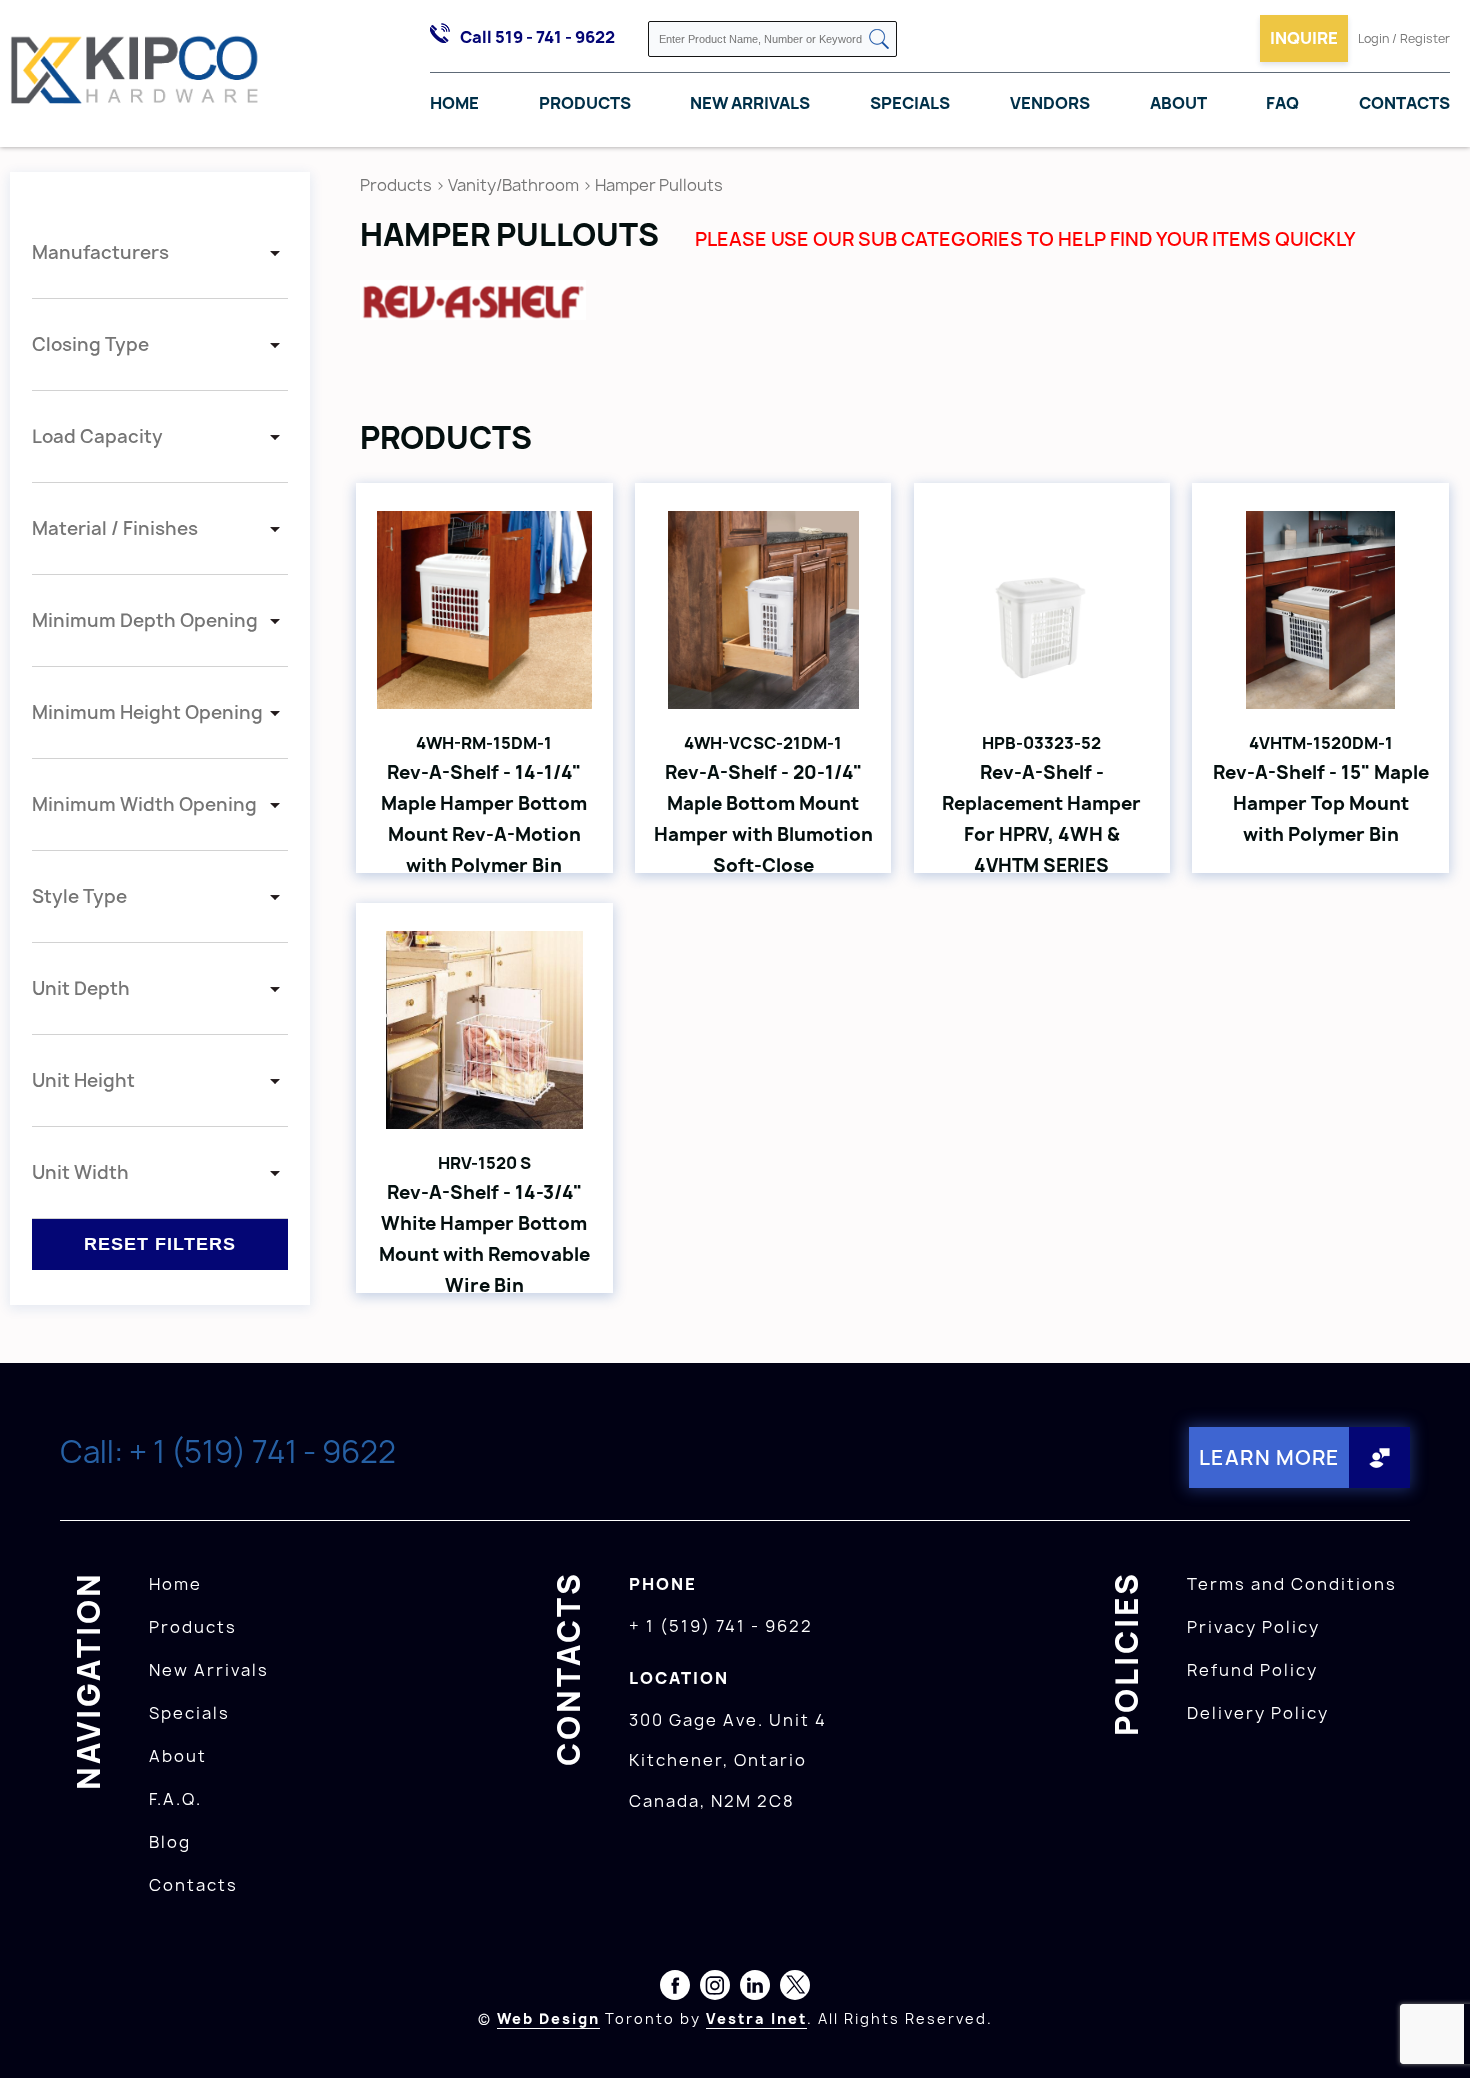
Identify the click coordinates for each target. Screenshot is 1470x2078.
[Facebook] (675, 1989)
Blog (170, 1842)
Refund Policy (1252, 1670)
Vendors (1050, 103)
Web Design (548, 2018)
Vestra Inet (756, 2018)
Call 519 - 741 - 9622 (537, 37)
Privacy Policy (1253, 1627)
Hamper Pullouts (659, 185)
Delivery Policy (1258, 1713)
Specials (910, 103)
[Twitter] (795, 1989)
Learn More (1269, 1457)
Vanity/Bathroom (513, 185)
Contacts (1404, 103)
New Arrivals (750, 103)
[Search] (879, 40)
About (1178, 103)
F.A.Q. (175, 1799)
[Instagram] (715, 1989)
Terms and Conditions (1292, 1584)
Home (454, 103)
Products (585, 103)
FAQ (1282, 103)
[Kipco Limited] (135, 73)
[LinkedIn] (755, 1989)
